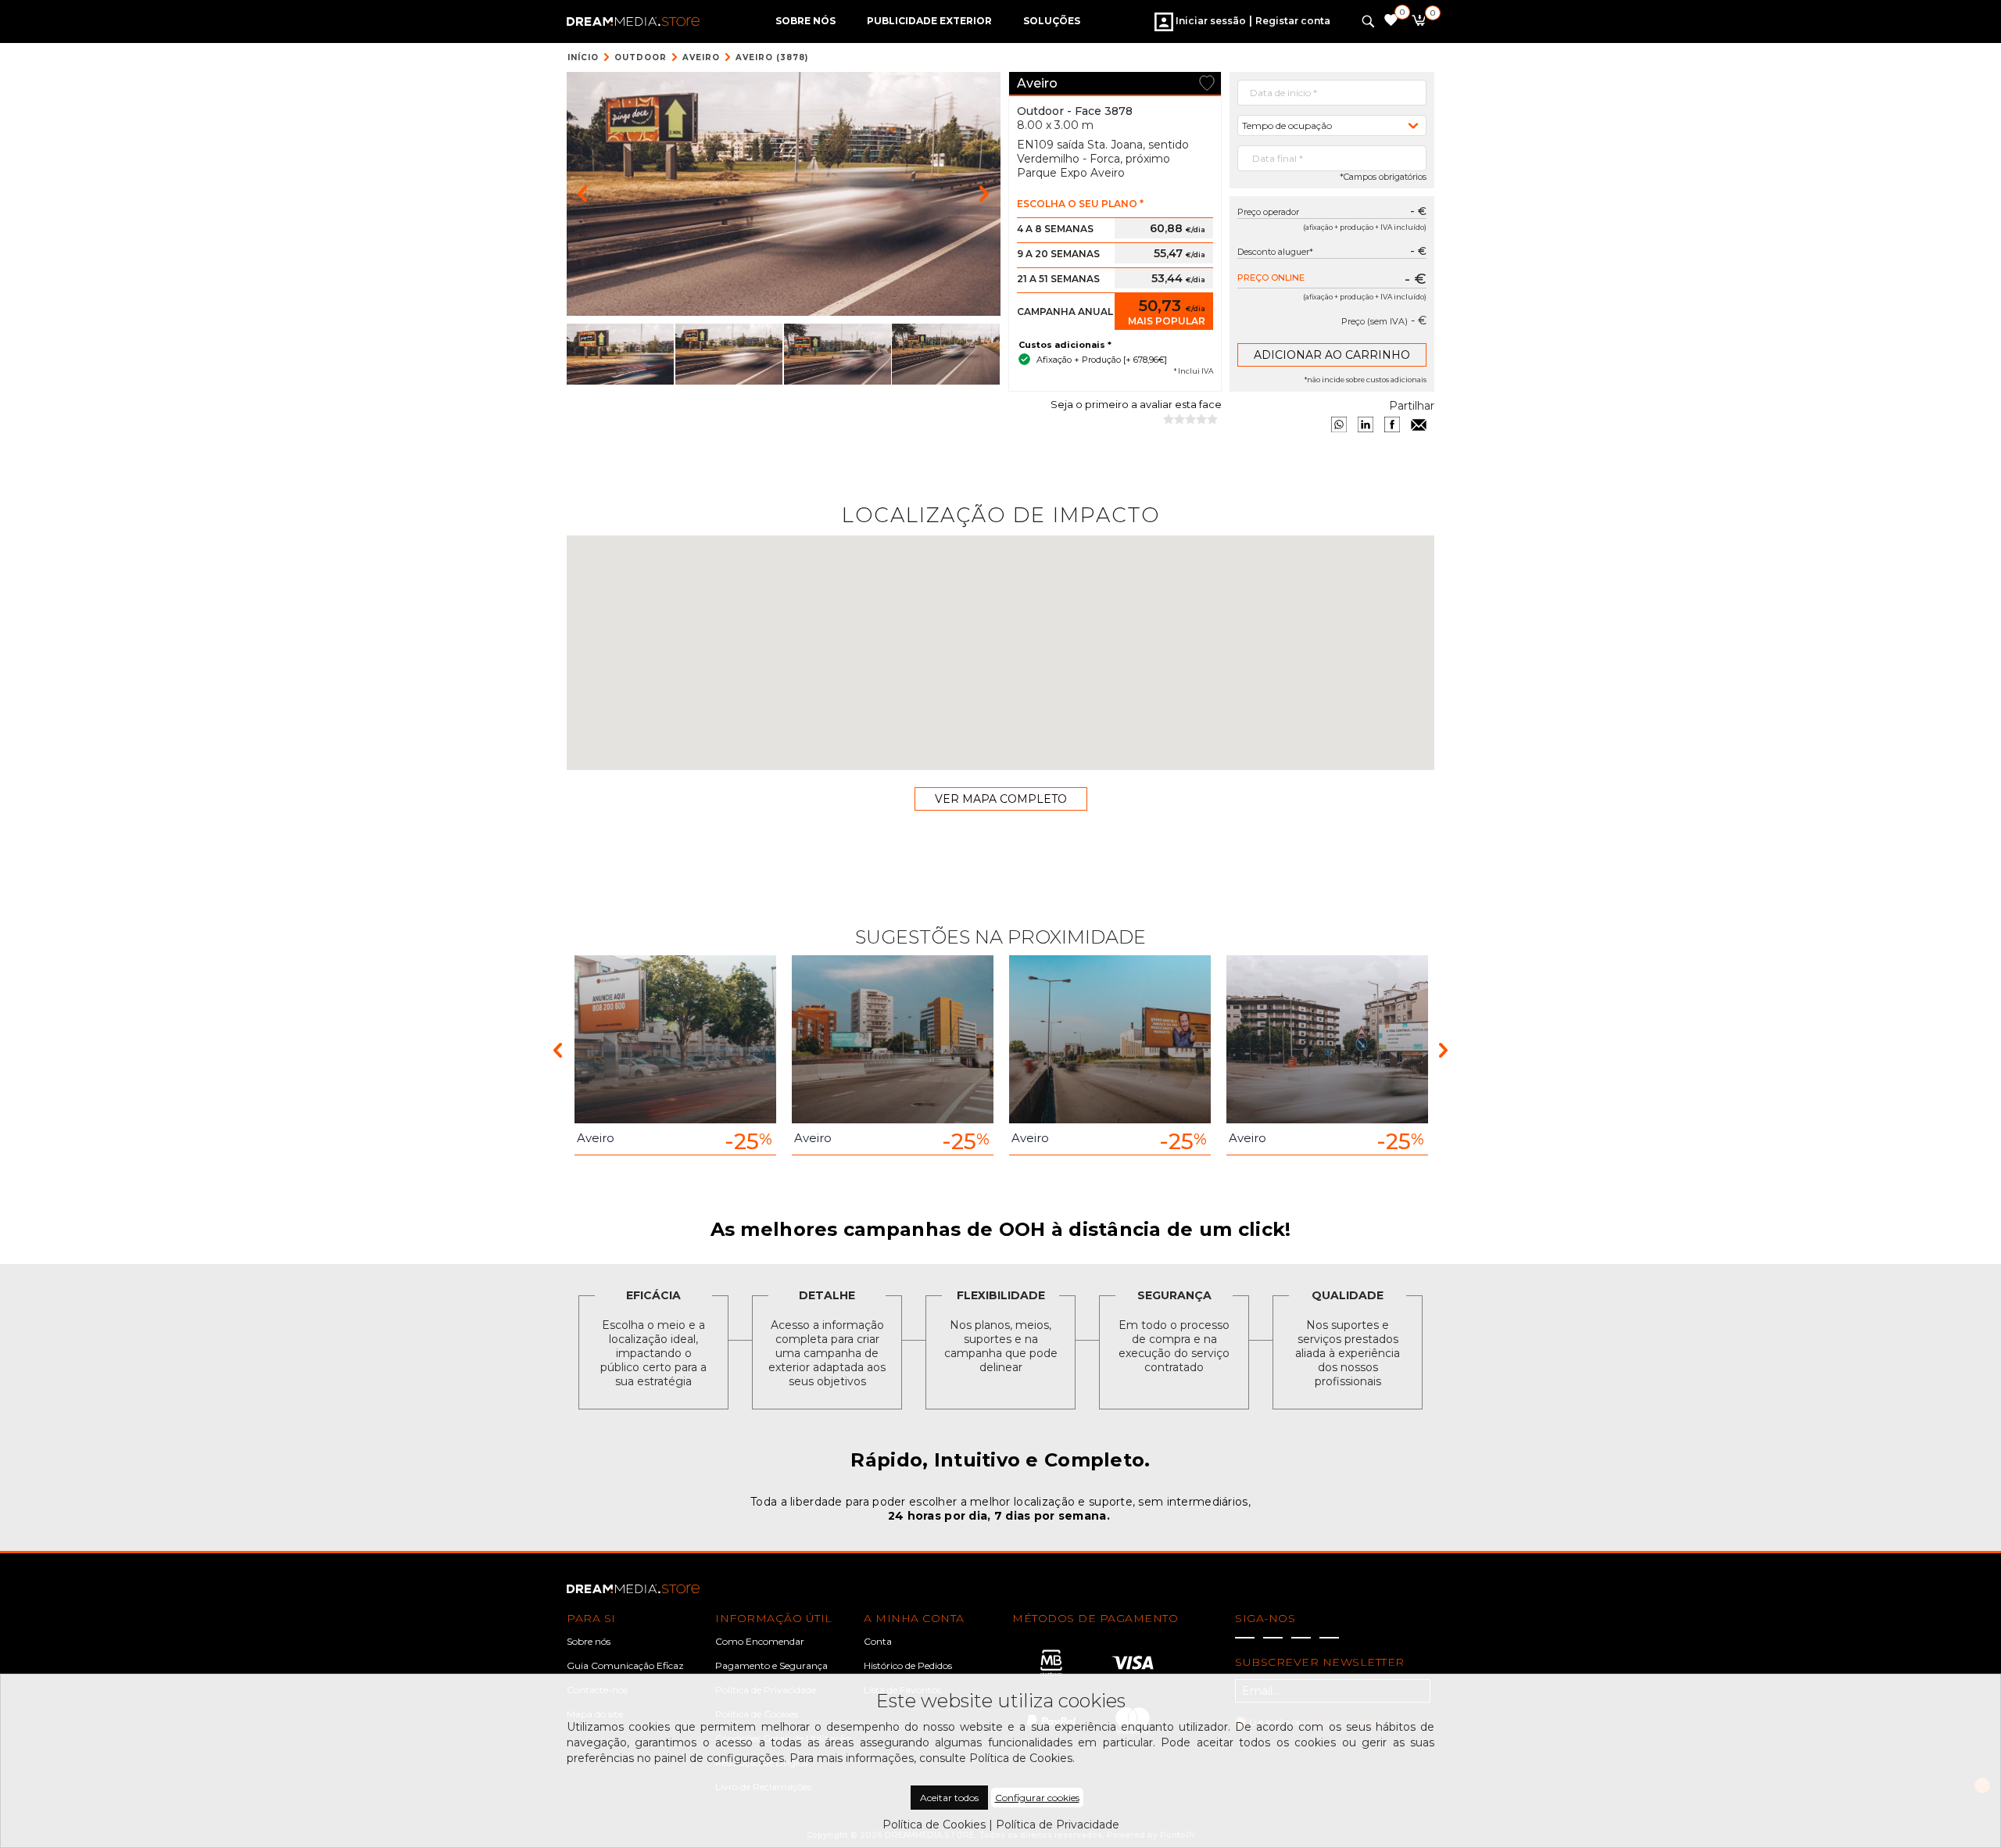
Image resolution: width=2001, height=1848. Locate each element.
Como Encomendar (760, 1641)
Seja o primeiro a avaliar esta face (1136, 404)
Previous (558, 1049)
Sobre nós (589, 1641)
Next (1443, 1049)
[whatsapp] (1339, 424)
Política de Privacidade (1058, 1825)
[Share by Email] (1419, 424)
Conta (878, 1641)
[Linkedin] (1366, 424)
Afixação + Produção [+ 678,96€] (1102, 360)
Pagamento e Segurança (771, 1665)
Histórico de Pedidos (908, 1665)
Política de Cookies (934, 1825)
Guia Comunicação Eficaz (625, 1665)
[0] (1418, 23)
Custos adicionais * (1065, 345)
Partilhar (1412, 406)
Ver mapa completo (1001, 799)
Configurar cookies (1037, 1798)
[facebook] (1392, 424)
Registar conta (1293, 21)
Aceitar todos (949, 1798)
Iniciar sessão (1210, 21)
